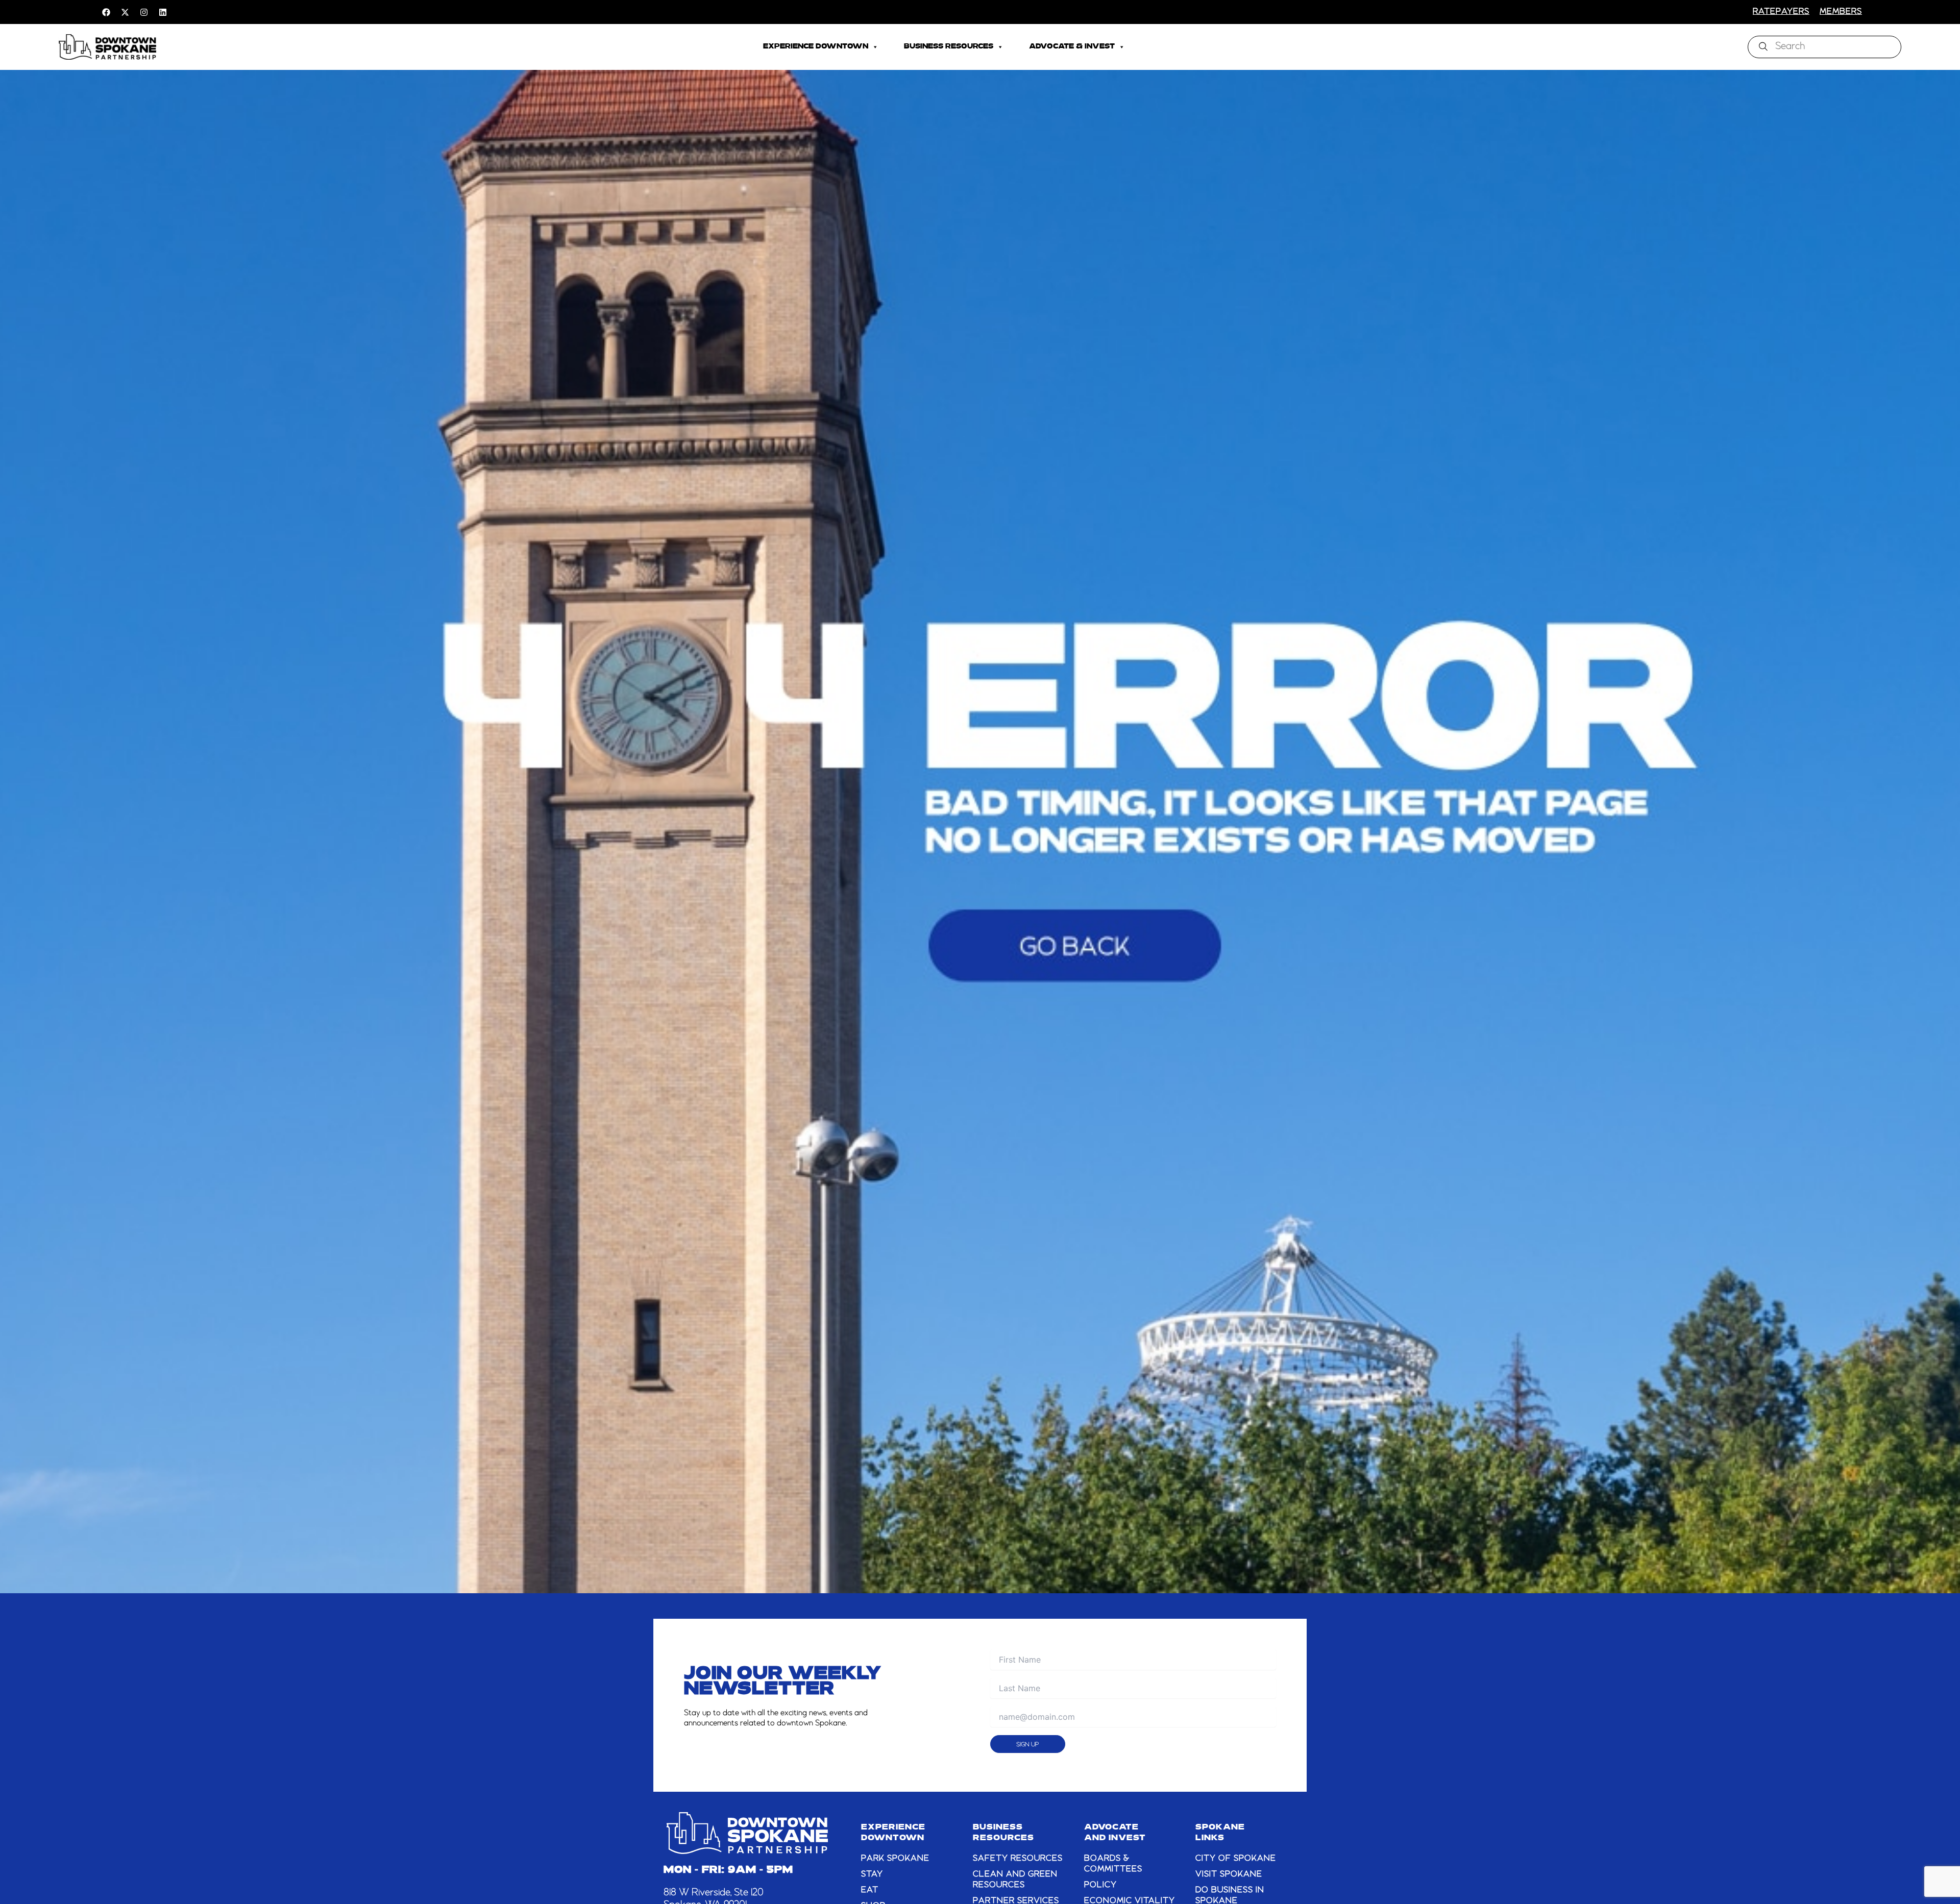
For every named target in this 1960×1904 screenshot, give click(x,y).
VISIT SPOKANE (1229, 1874)
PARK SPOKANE (895, 1859)
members (1841, 12)
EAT (870, 1890)
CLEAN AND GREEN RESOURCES (1015, 1880)
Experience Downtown (816, 47)
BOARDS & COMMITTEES (1113, 1864)
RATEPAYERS (1781, 12)
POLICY (1100, 1885)
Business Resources (949, 47)
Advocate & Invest (1072, 47)
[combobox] (1824, 47)
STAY (872, 1874)
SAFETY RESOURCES (1018, 1859)
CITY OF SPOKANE (1236, 1859)
